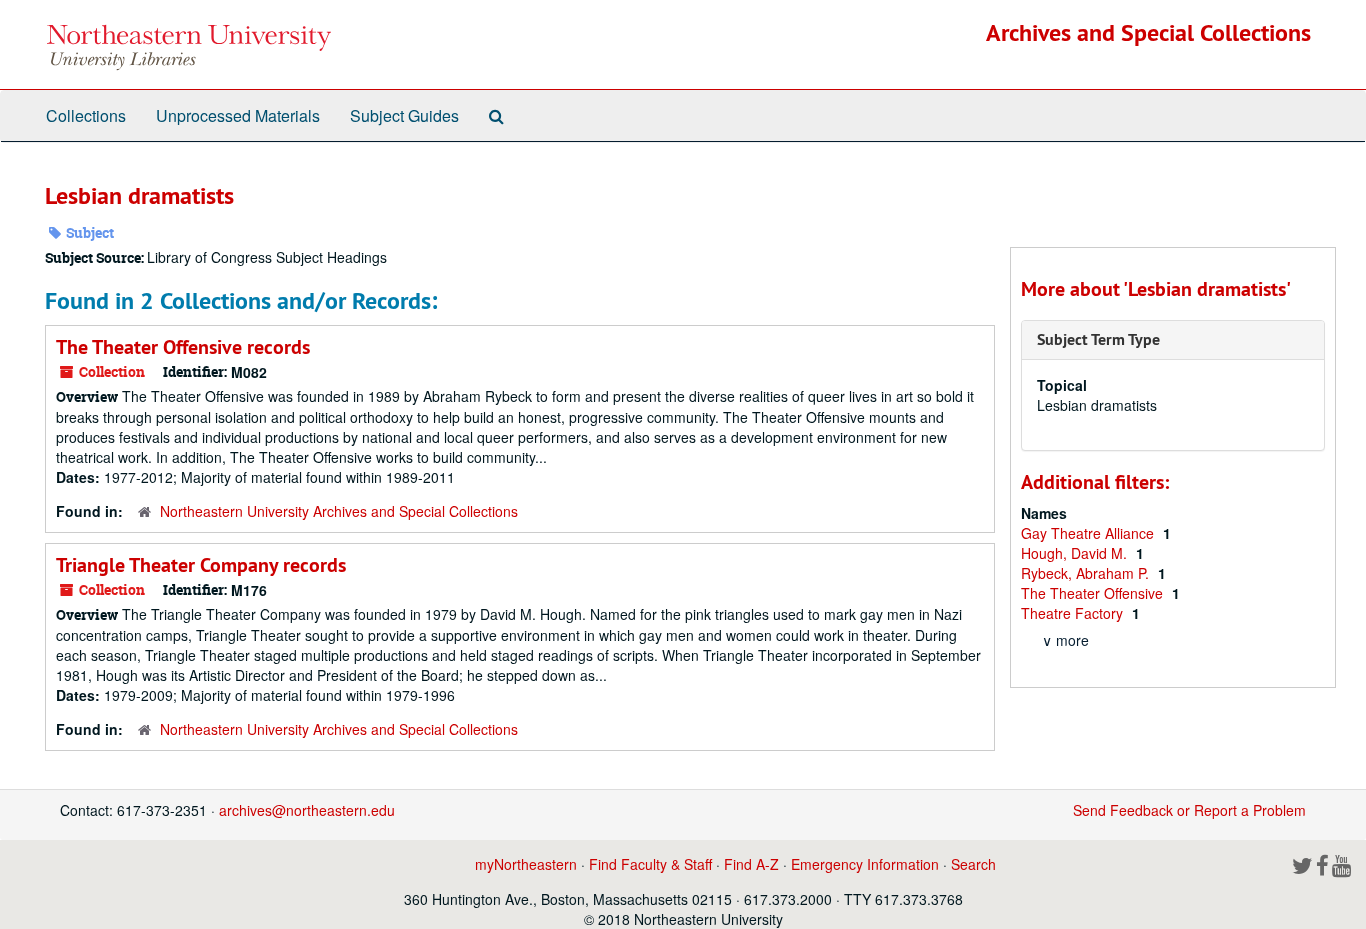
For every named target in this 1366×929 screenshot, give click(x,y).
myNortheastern (526, 864)
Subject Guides (404, 115)
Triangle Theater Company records (201, 565)
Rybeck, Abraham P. (1087, 573)
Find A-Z (751, 864)
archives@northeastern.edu (307, 810)
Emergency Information (865, 864)
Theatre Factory (1074, 613)
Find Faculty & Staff (650, 864)
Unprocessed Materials (238, 115)
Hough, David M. (1076, 553)
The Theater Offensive (1094, 593)
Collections (86, 115)
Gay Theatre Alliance (1089, 533)
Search (973, 864)
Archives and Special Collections (1148, 32)
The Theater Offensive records (183, 347)
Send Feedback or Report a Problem (1189, 810)
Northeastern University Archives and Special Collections (339, 511)
